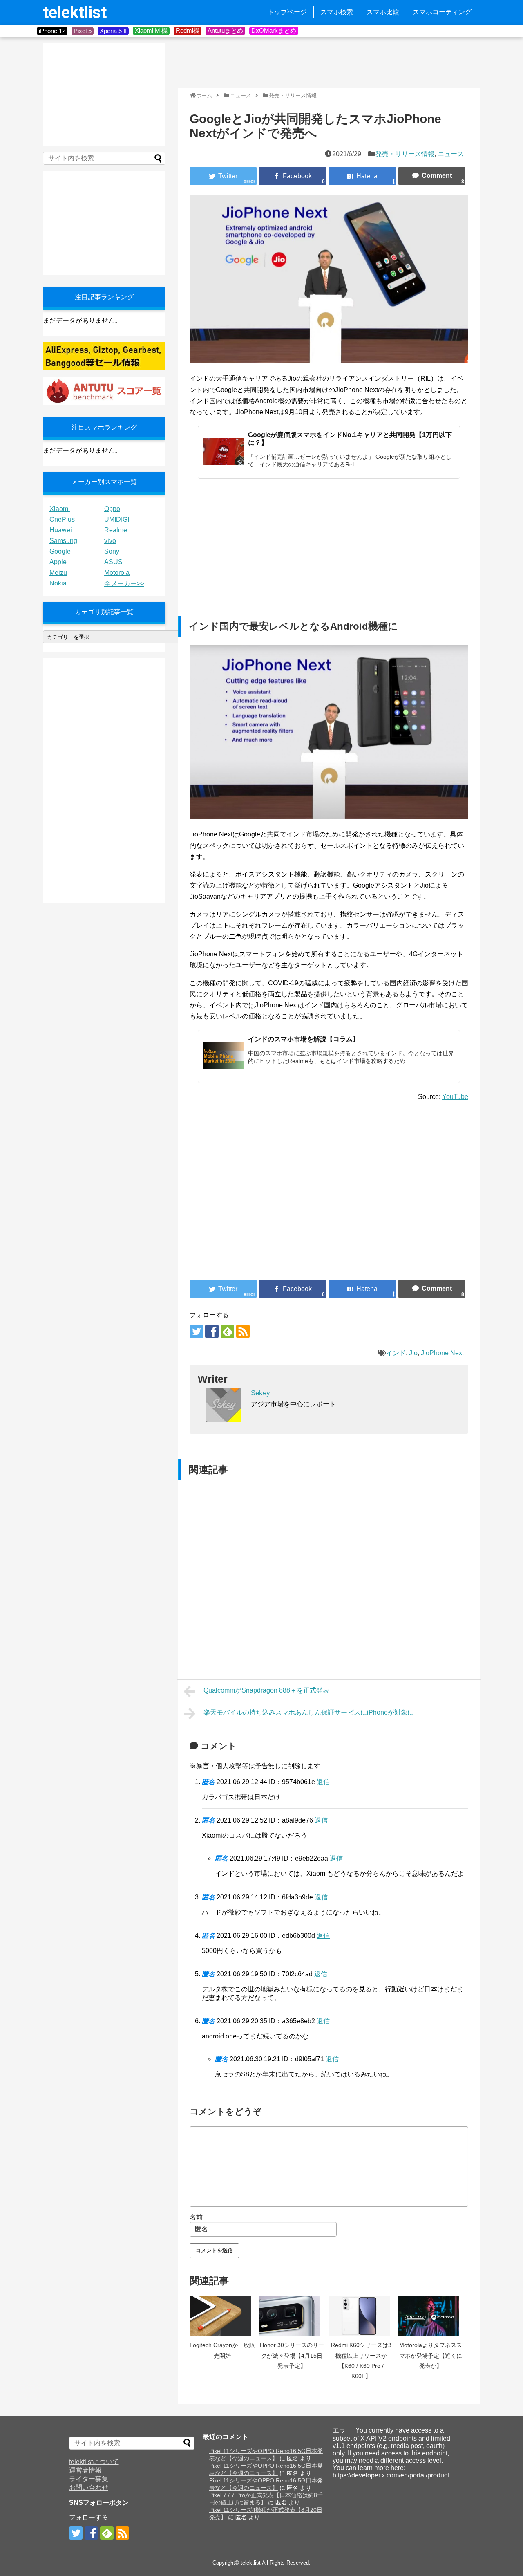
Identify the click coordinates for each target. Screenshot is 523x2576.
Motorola (117, 573)
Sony (112, 551)
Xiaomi (60, 509)
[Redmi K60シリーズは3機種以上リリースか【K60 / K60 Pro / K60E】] (361, 2316)
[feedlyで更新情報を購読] (227, 1331)
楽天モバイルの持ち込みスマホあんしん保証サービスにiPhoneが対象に (309, 1712)
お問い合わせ (89, 2487)
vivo (110, 541)
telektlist (75, 12)
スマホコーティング (442, 12)
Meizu (58, 573)
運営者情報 (85, 2470)
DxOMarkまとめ (274, 30)
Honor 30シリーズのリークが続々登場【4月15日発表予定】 (292, 2355)
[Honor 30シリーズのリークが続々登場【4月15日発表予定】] (292, 2316)
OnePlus (62, 519)
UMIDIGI (117, 519)
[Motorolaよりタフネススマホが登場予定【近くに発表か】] (431, 2316)
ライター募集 (89, 2479)
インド (396, 1353)
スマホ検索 (337, 12)
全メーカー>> (124, 584)
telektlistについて (94, 2462)
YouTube (455, 1097)
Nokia (58, 583)
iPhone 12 (52, 31)
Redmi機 (188, 30)
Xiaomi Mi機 (151, 30)
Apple (58, 562)
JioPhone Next (442, 1353)
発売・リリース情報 (405, 154)
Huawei (61, 530)
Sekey (260, 1393)
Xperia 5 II (113, 31)
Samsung (63, 541)
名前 (196, 2217)
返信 (323, 1782)
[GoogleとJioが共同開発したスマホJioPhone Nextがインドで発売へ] (362, 176)
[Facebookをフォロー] (212, 1331)
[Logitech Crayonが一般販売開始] (222, 2316)
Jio (413, 1353)
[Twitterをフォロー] (196, 1331)
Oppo (112, 509)
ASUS (113, 562)
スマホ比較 (383, 12)
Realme (116, 530)
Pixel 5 (83, 31)
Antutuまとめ (225, 30)
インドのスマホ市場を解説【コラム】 (304, 1039)
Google (60, 551)
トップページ (287, 12)
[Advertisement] (326, 62)
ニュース (451, 154)
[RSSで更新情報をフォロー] (243, 1331)
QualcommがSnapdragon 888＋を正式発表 (266, 1690)
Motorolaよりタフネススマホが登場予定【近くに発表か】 (431, 2355)
